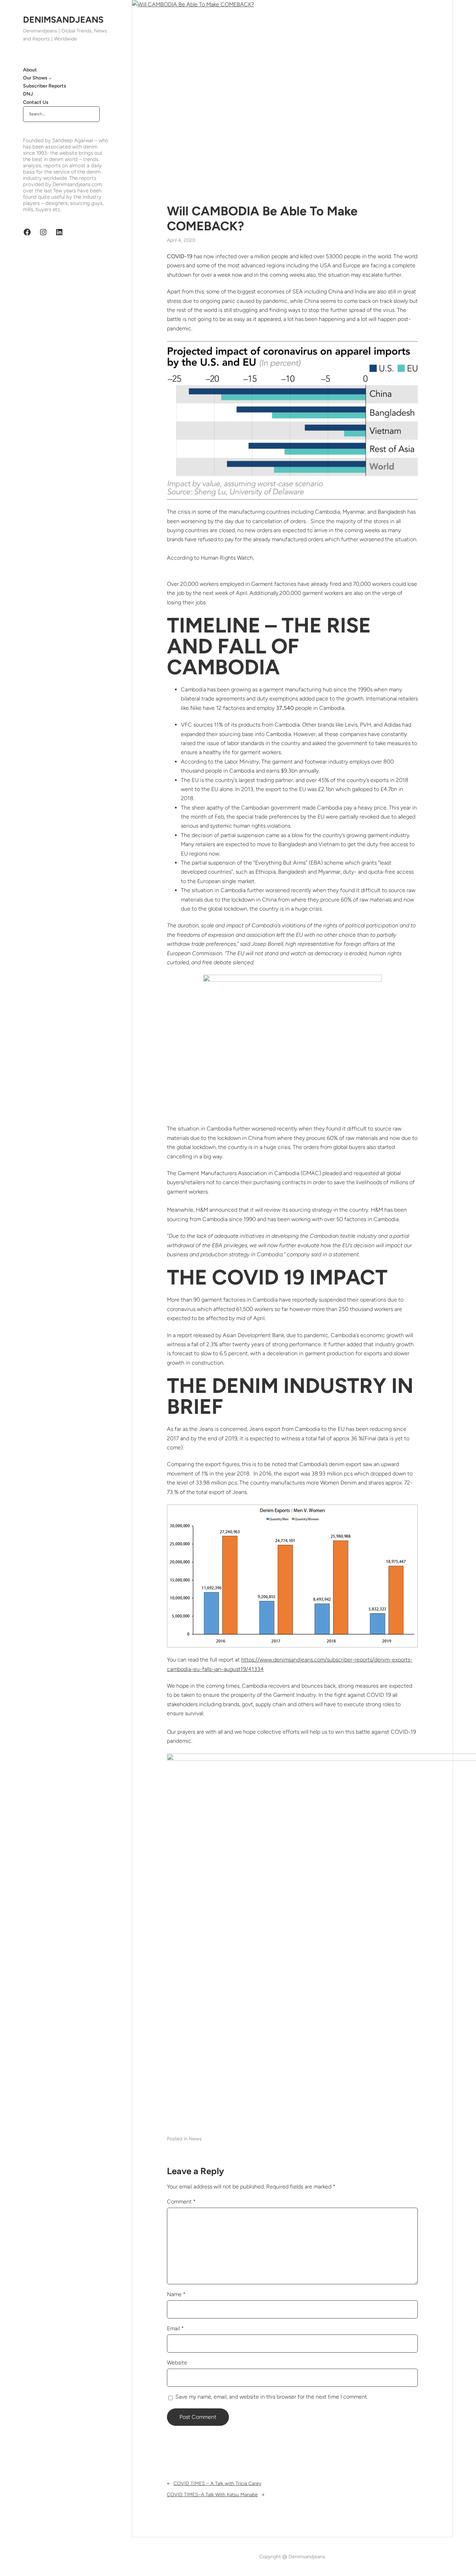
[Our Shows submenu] (50, 78)
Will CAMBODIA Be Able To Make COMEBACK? (262, 219)
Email (175, 2328)
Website (177, 2363)
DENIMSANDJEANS (63, 20)
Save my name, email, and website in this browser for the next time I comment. (272, 2397)
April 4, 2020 (181, 240)
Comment (181, 2202)
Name (176, 2294)
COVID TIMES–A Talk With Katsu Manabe (212, 2495)
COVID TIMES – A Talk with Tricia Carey (217, 2483)
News (195, 2139)
